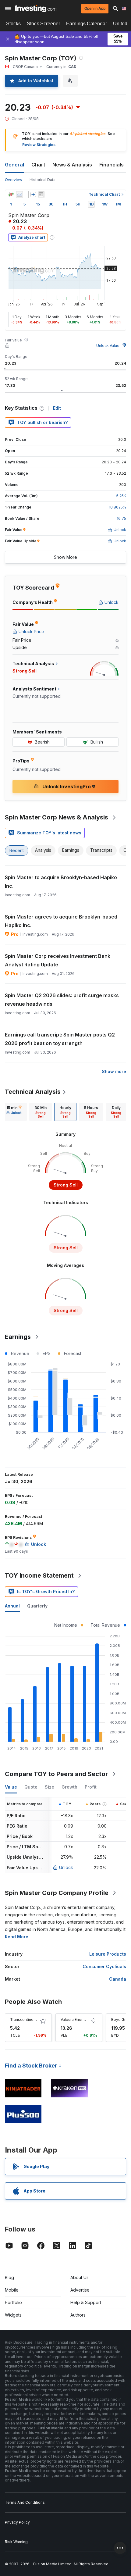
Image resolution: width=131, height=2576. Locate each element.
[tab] (14, 1112)
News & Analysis (72, 165)
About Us (80, 2277)
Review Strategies (39, 145)
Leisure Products (108, 1954)
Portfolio (13, 2302)
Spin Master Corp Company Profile (57, 1893)
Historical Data (42, 180)
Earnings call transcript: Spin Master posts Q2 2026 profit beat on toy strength (60, 1039)
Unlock (66, 1867)
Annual (12, 1606)
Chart (38, 165)
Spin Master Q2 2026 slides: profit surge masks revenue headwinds (62, 1000)
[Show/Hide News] (41, 194)
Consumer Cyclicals (104, 1966)
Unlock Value (108, 346)
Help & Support (86, 2302)
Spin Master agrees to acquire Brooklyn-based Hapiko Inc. (61, 921)
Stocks (13, 24)
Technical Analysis (33, 1092)
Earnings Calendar (87, 24)
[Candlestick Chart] (11, 194)
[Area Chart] (19, 194)
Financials (112, 165)
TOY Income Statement (39, 1575)
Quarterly (37, 1606)
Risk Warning (16, 2542)
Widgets (13, 2315)
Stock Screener (43, 24)
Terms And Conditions (25, 2502)
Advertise (80, 2290)
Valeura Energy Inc (77, 2019)
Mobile (12, 2290)
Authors (78, 2315)
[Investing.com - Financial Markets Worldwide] (36, 9)
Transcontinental (25, 2019)
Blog (9, 2277)
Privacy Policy (17, 2522)
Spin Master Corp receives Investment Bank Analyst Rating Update (58, 960)
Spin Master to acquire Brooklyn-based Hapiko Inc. (61, 882)
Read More (17, 1937)
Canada (118, 1979)
